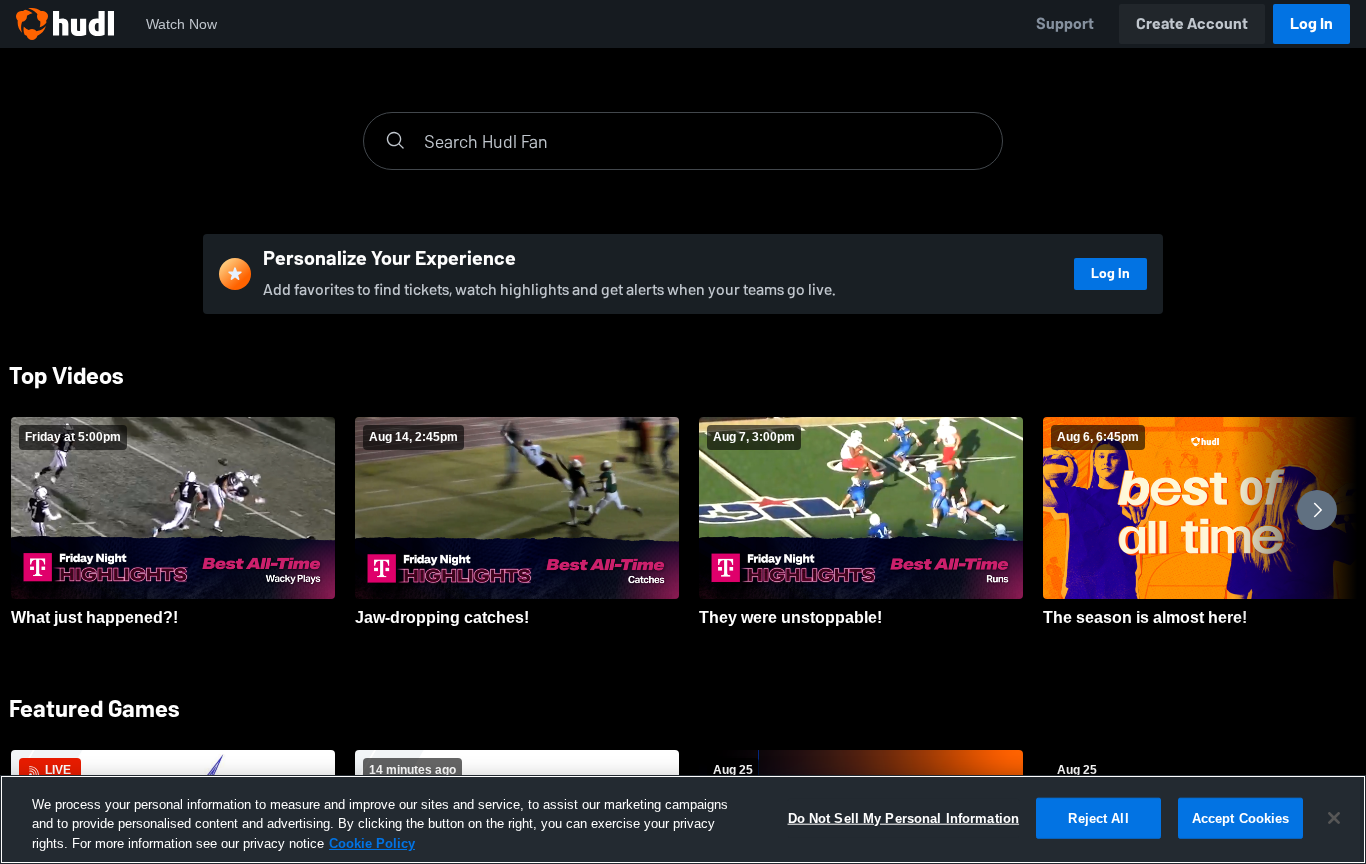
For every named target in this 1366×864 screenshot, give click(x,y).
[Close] (1334, 818)
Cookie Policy (372, 843)
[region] (683, 819)
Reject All (1098, 817)
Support (1065, 23)
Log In (1311, 23)
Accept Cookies (1241, 817)
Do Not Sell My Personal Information (904, 817)
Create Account (1192, 23)
